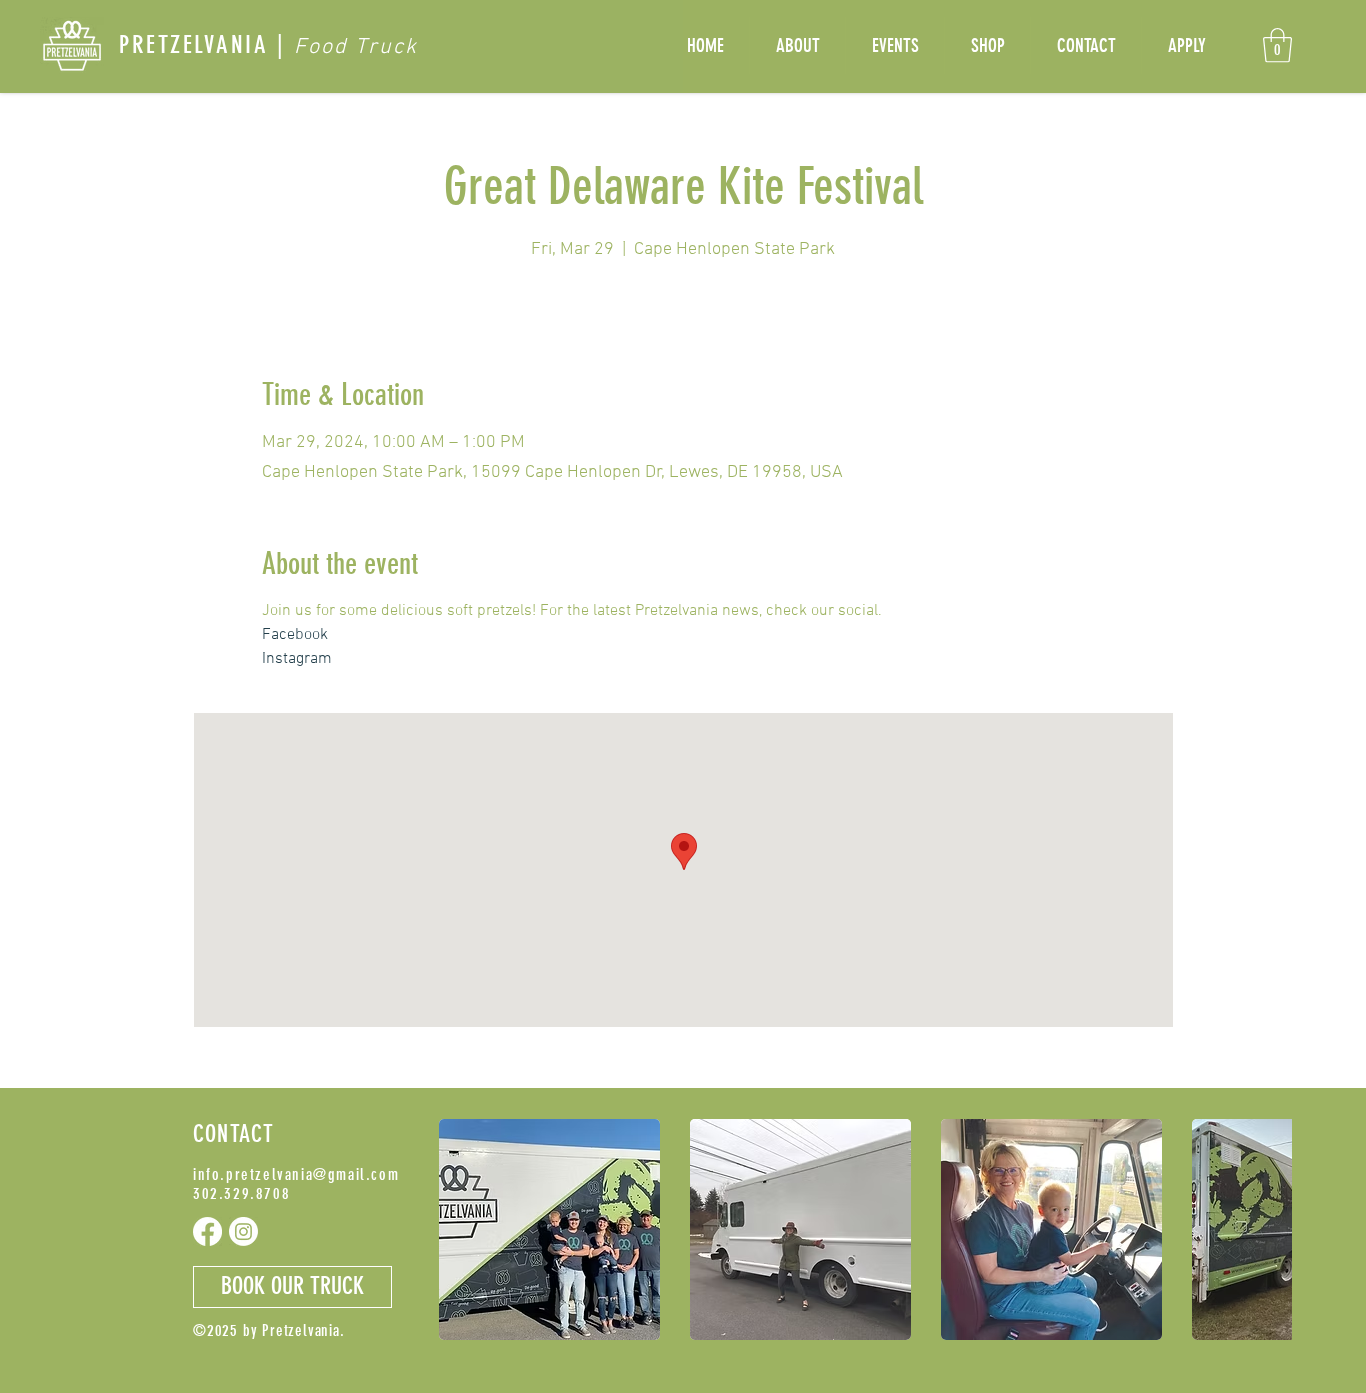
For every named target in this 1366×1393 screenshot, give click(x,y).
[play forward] (1267, 1229)
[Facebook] (207, 1231)
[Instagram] (243, 1231)
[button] (1277, 45)
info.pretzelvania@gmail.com (296, 1174)
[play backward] (464, 1229)
